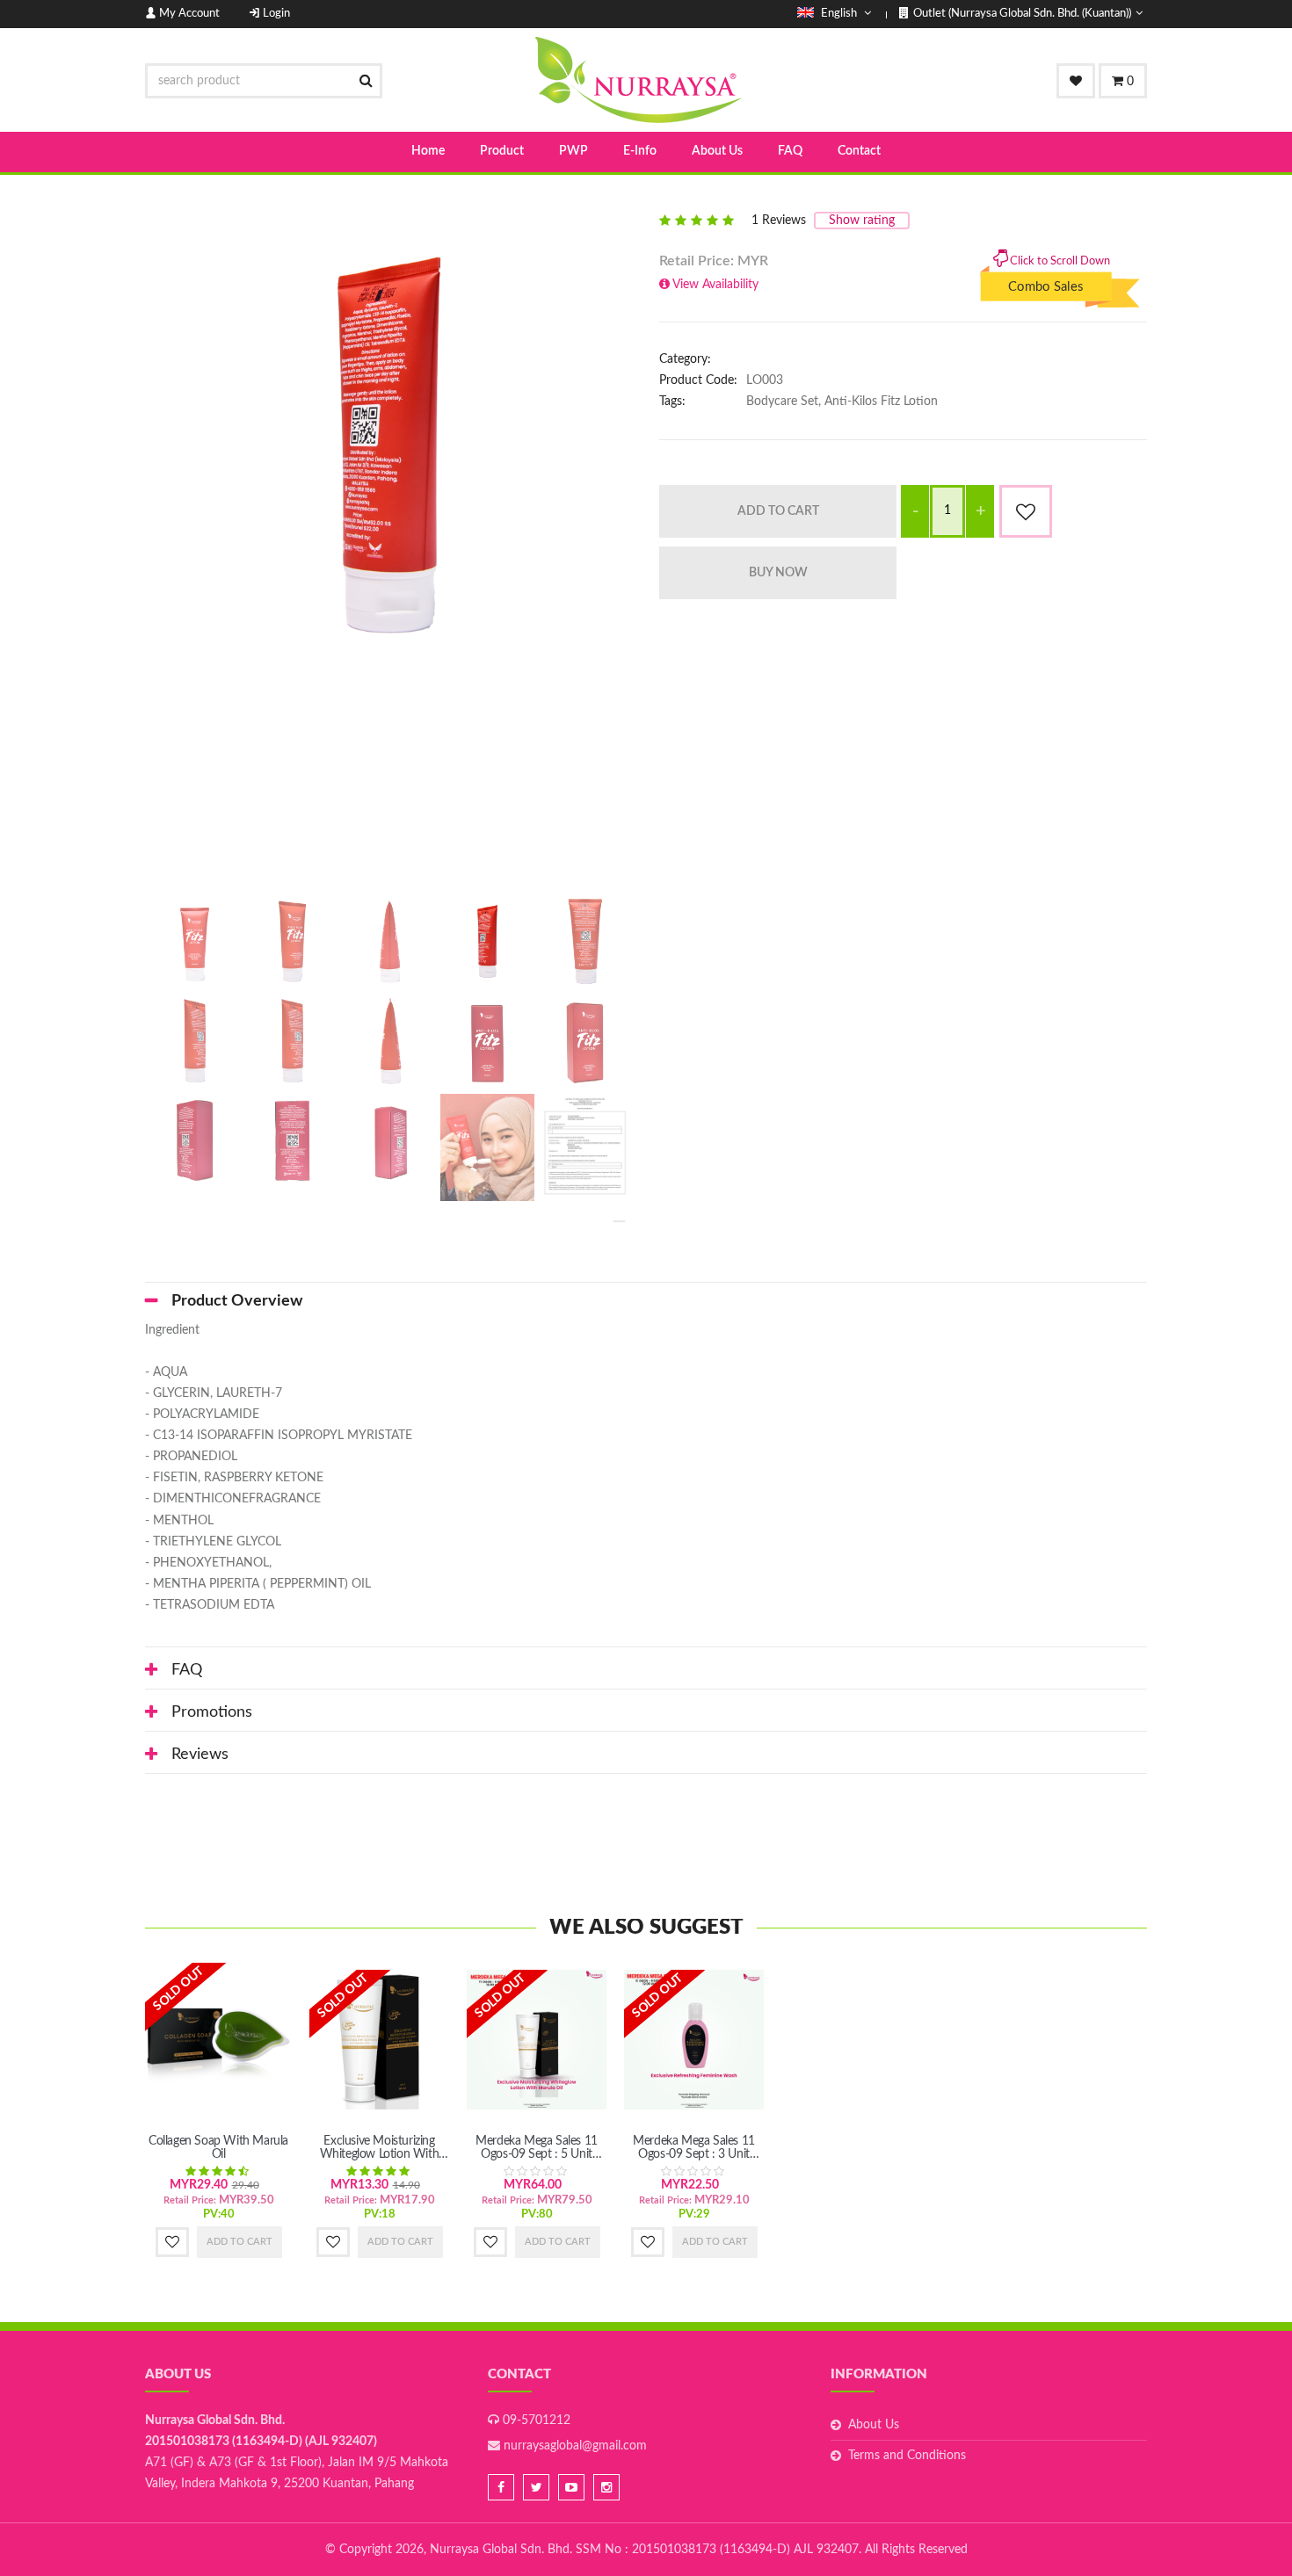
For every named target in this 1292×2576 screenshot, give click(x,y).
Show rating (862, 221)
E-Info (640, 151)
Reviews (200, 1755)
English (839, 14)
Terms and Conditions (907, 2456)
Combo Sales (1046, 272)
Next (659, 546)
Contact (859, 151)
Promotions (212, 1712)
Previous (119, 546)
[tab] (646, 1301)
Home (428, 151)
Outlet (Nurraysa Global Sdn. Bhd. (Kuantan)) (1022, 14)
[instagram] (606, 2487)
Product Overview (237, 1301)
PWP (573, 151)
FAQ (790, 151)
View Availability (715, 285)
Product (502, 151)
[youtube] (571, 2487)
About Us (717, 151)
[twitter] (536, 2487)
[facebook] (501, 2487)
